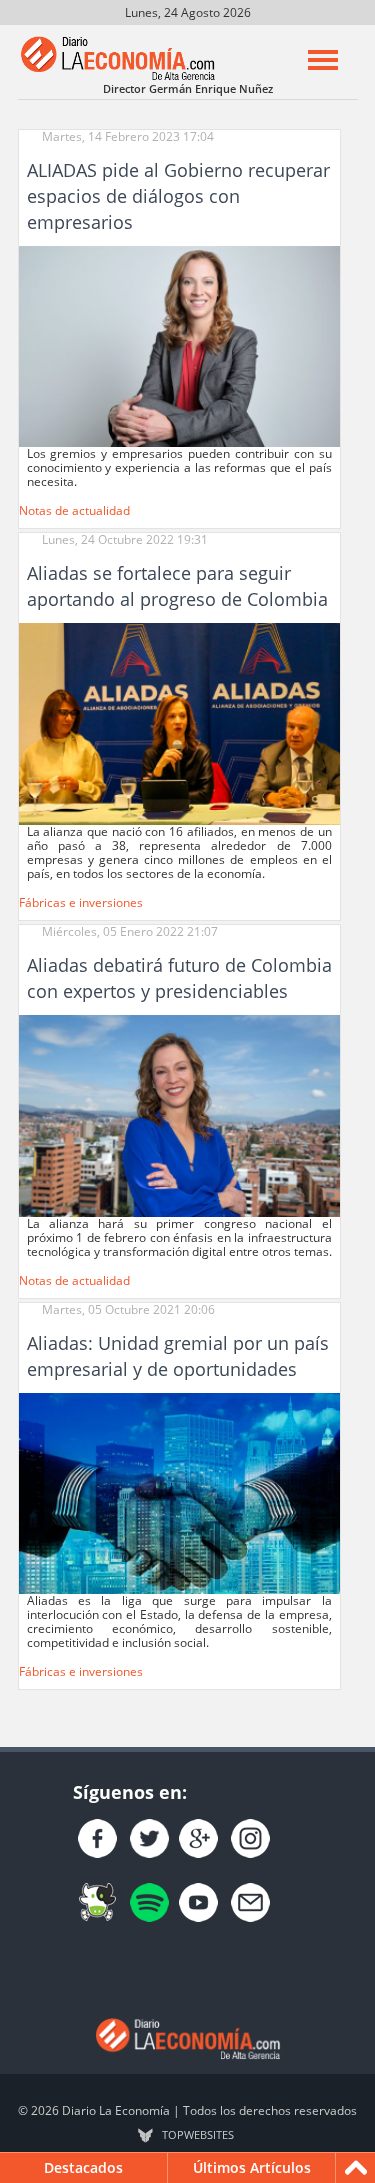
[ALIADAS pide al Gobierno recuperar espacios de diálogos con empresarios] (179, 345)
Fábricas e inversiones (81, 902)
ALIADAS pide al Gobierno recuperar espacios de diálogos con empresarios (178, 196)
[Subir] (356, 2168)
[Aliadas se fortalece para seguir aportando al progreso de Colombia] (179, 722)
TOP (198, 2135)
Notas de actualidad (74, 510)
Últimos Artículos (252, 2167)
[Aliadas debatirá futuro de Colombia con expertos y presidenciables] (179, 1114)
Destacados (83, 2167)
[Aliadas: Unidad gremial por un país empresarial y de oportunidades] (179, 1492)
